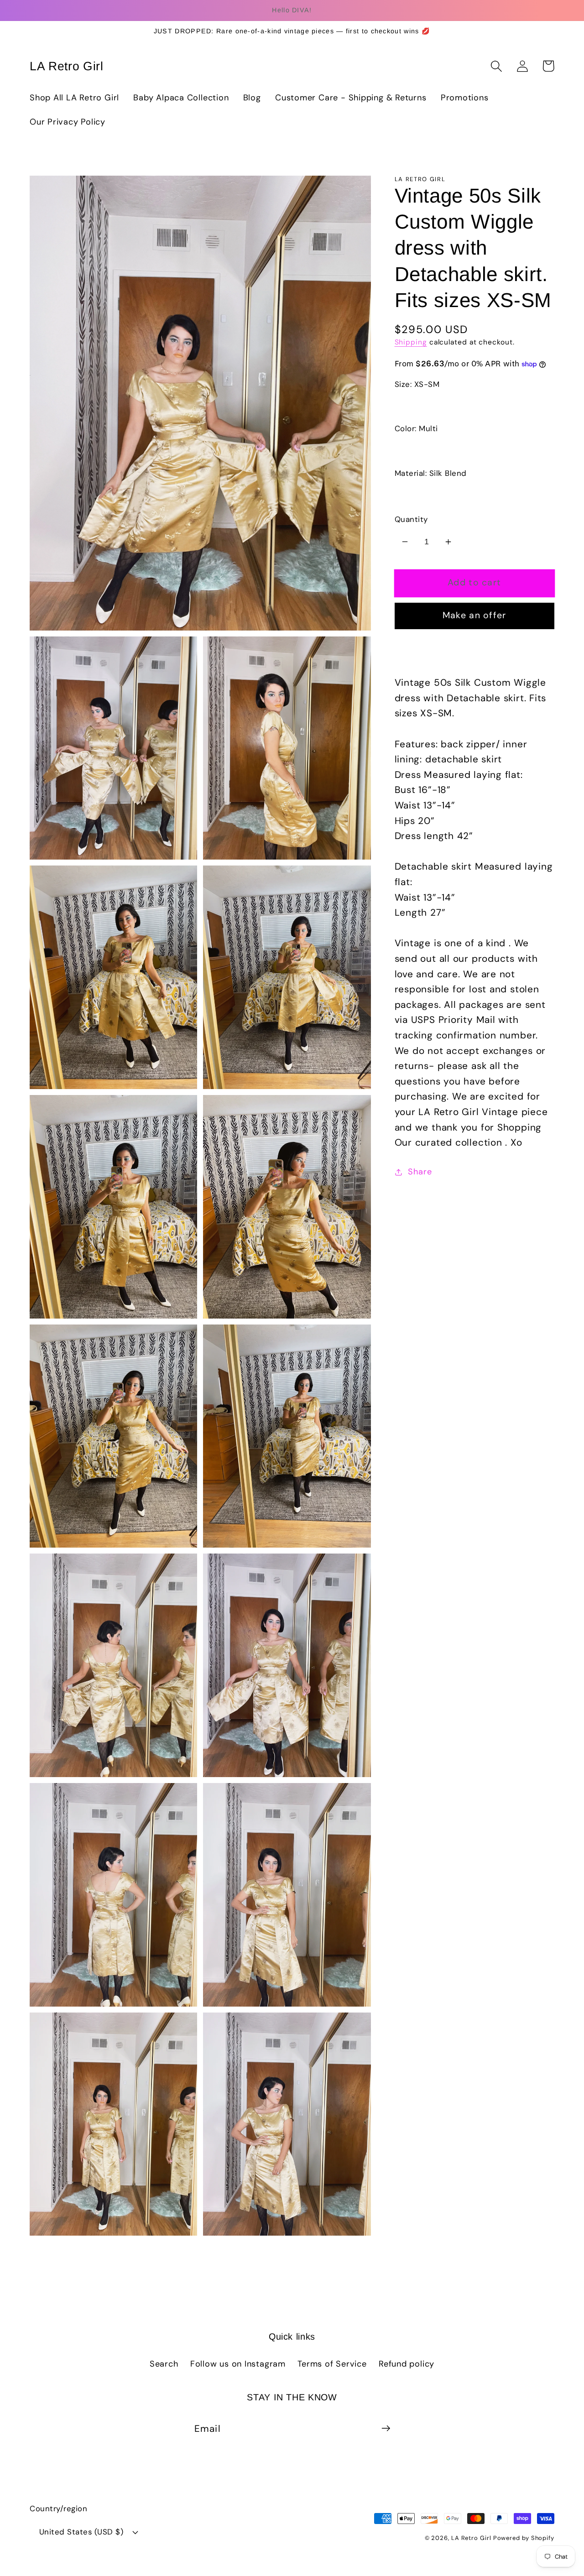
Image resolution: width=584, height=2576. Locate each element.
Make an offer (474, 615)
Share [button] (420, 1172)
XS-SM (421, 405)
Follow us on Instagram (238, 2364)
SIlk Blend (428, 494)
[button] (496, 66)
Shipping (411, 342)
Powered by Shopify (524, 2538)
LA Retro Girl (472, 2538)
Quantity (411, 519)
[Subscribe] (386, 2428)
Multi (417, 449)
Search (164, 2364)
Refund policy (407, 2364)
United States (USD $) (81, 2532)
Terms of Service (332, 2364)
